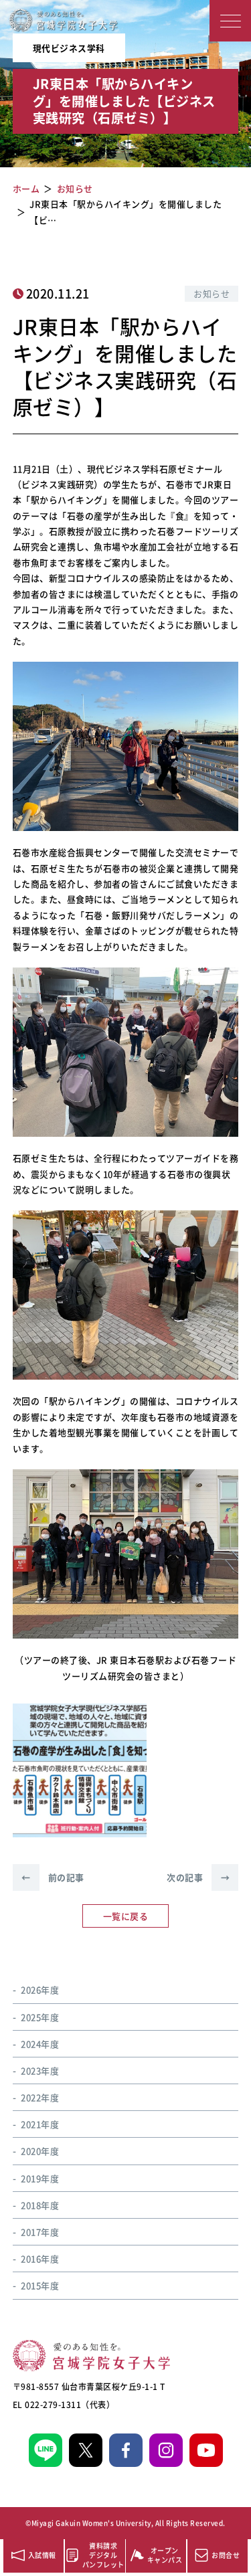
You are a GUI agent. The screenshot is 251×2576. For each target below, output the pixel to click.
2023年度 (40, 2071)
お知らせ (212, 293)
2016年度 (40, 2259)
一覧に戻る (126, 1916)
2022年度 (40, 2097)
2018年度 (40, 2205)
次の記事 (198, 1877)
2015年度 (40, 2285)
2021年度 (40, 2124)
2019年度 (40, 2178)
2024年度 (40, 2044)
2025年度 (40, 2017)
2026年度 (40, 1990)
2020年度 (40, 2151)
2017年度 (40, 2232)
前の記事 (53, 1877)
